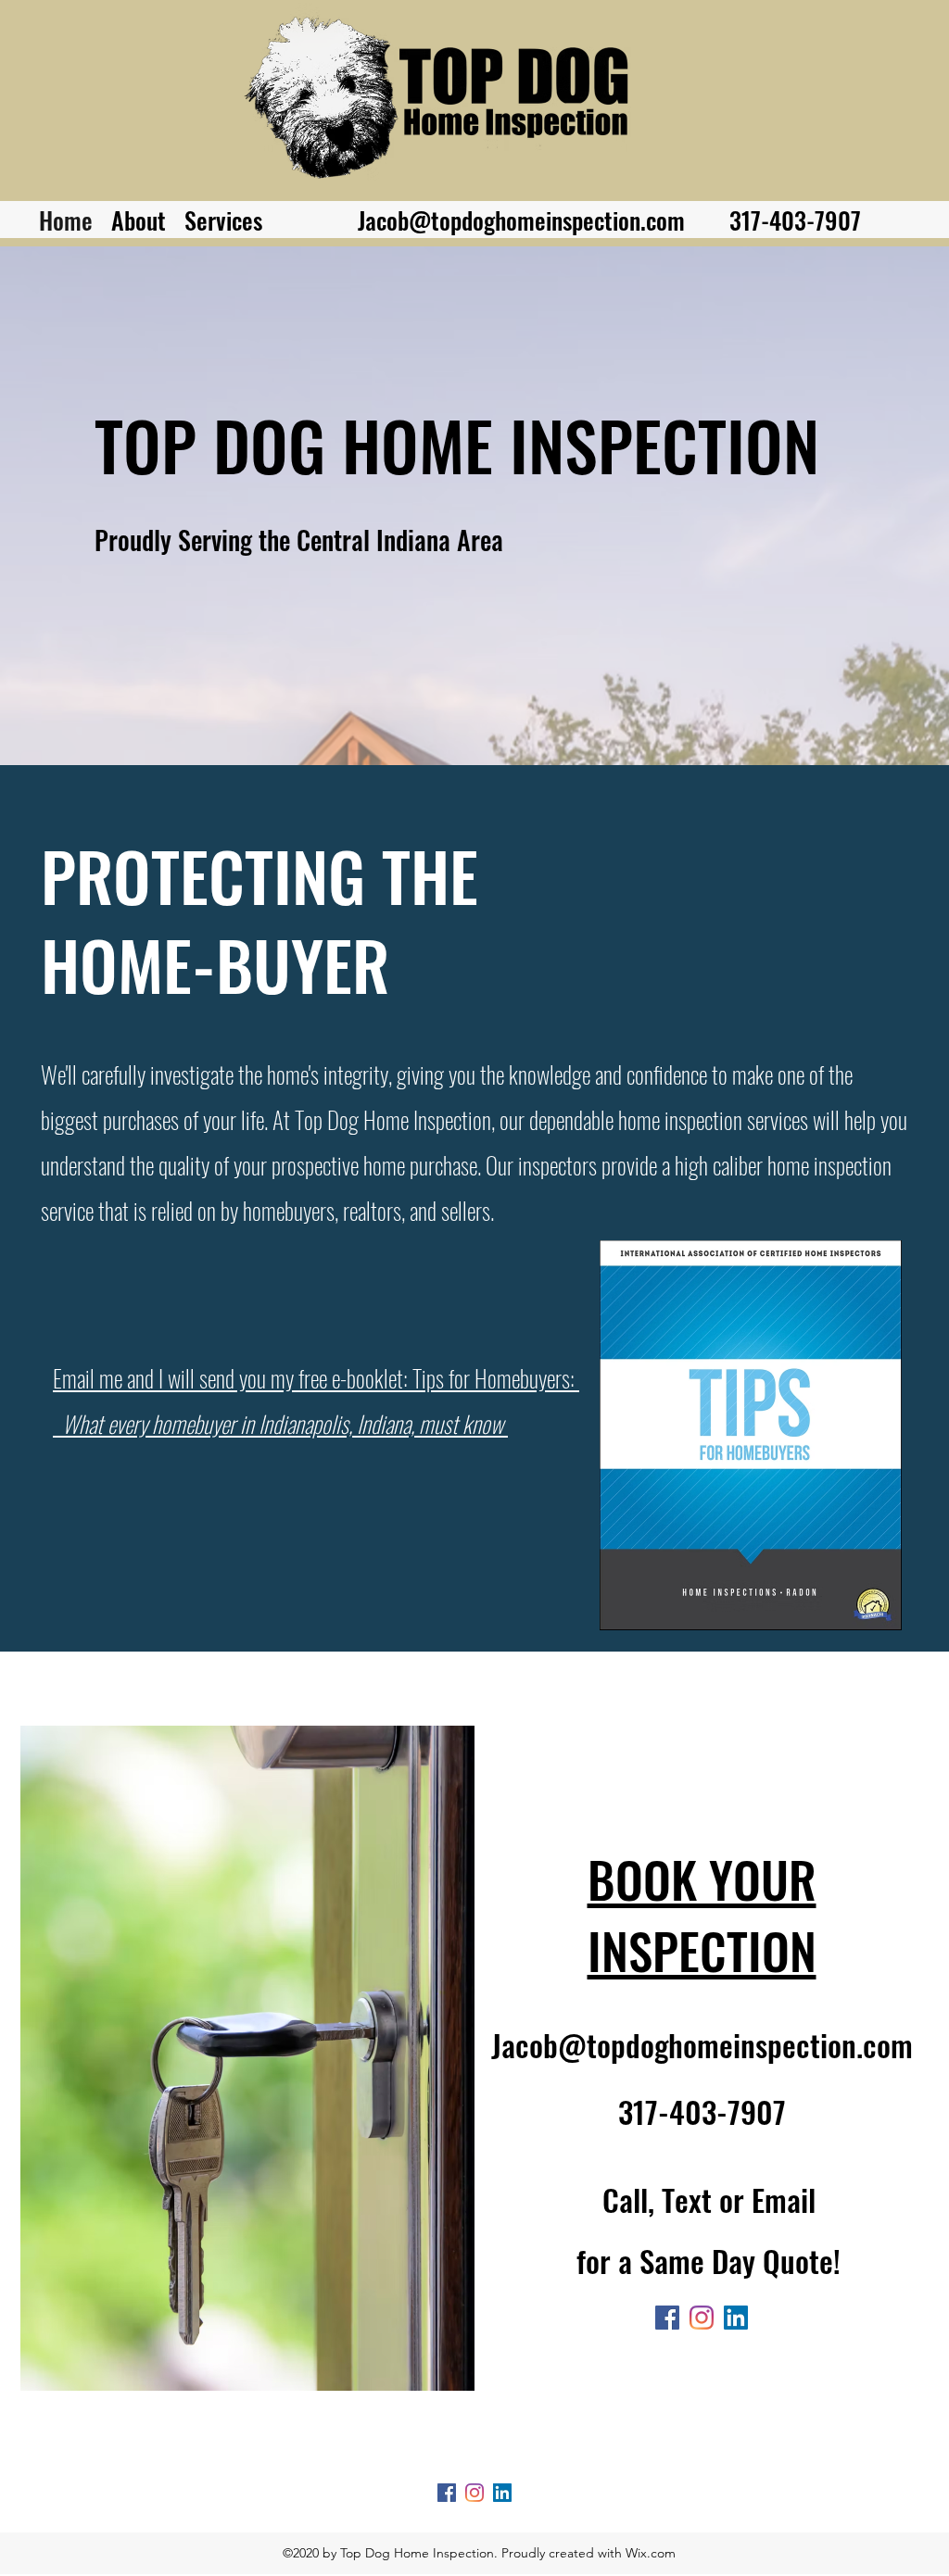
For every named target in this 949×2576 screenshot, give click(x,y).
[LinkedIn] (736, 2318)
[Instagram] (702, 2318)
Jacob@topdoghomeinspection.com (521, 220)
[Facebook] (667, 2318)
